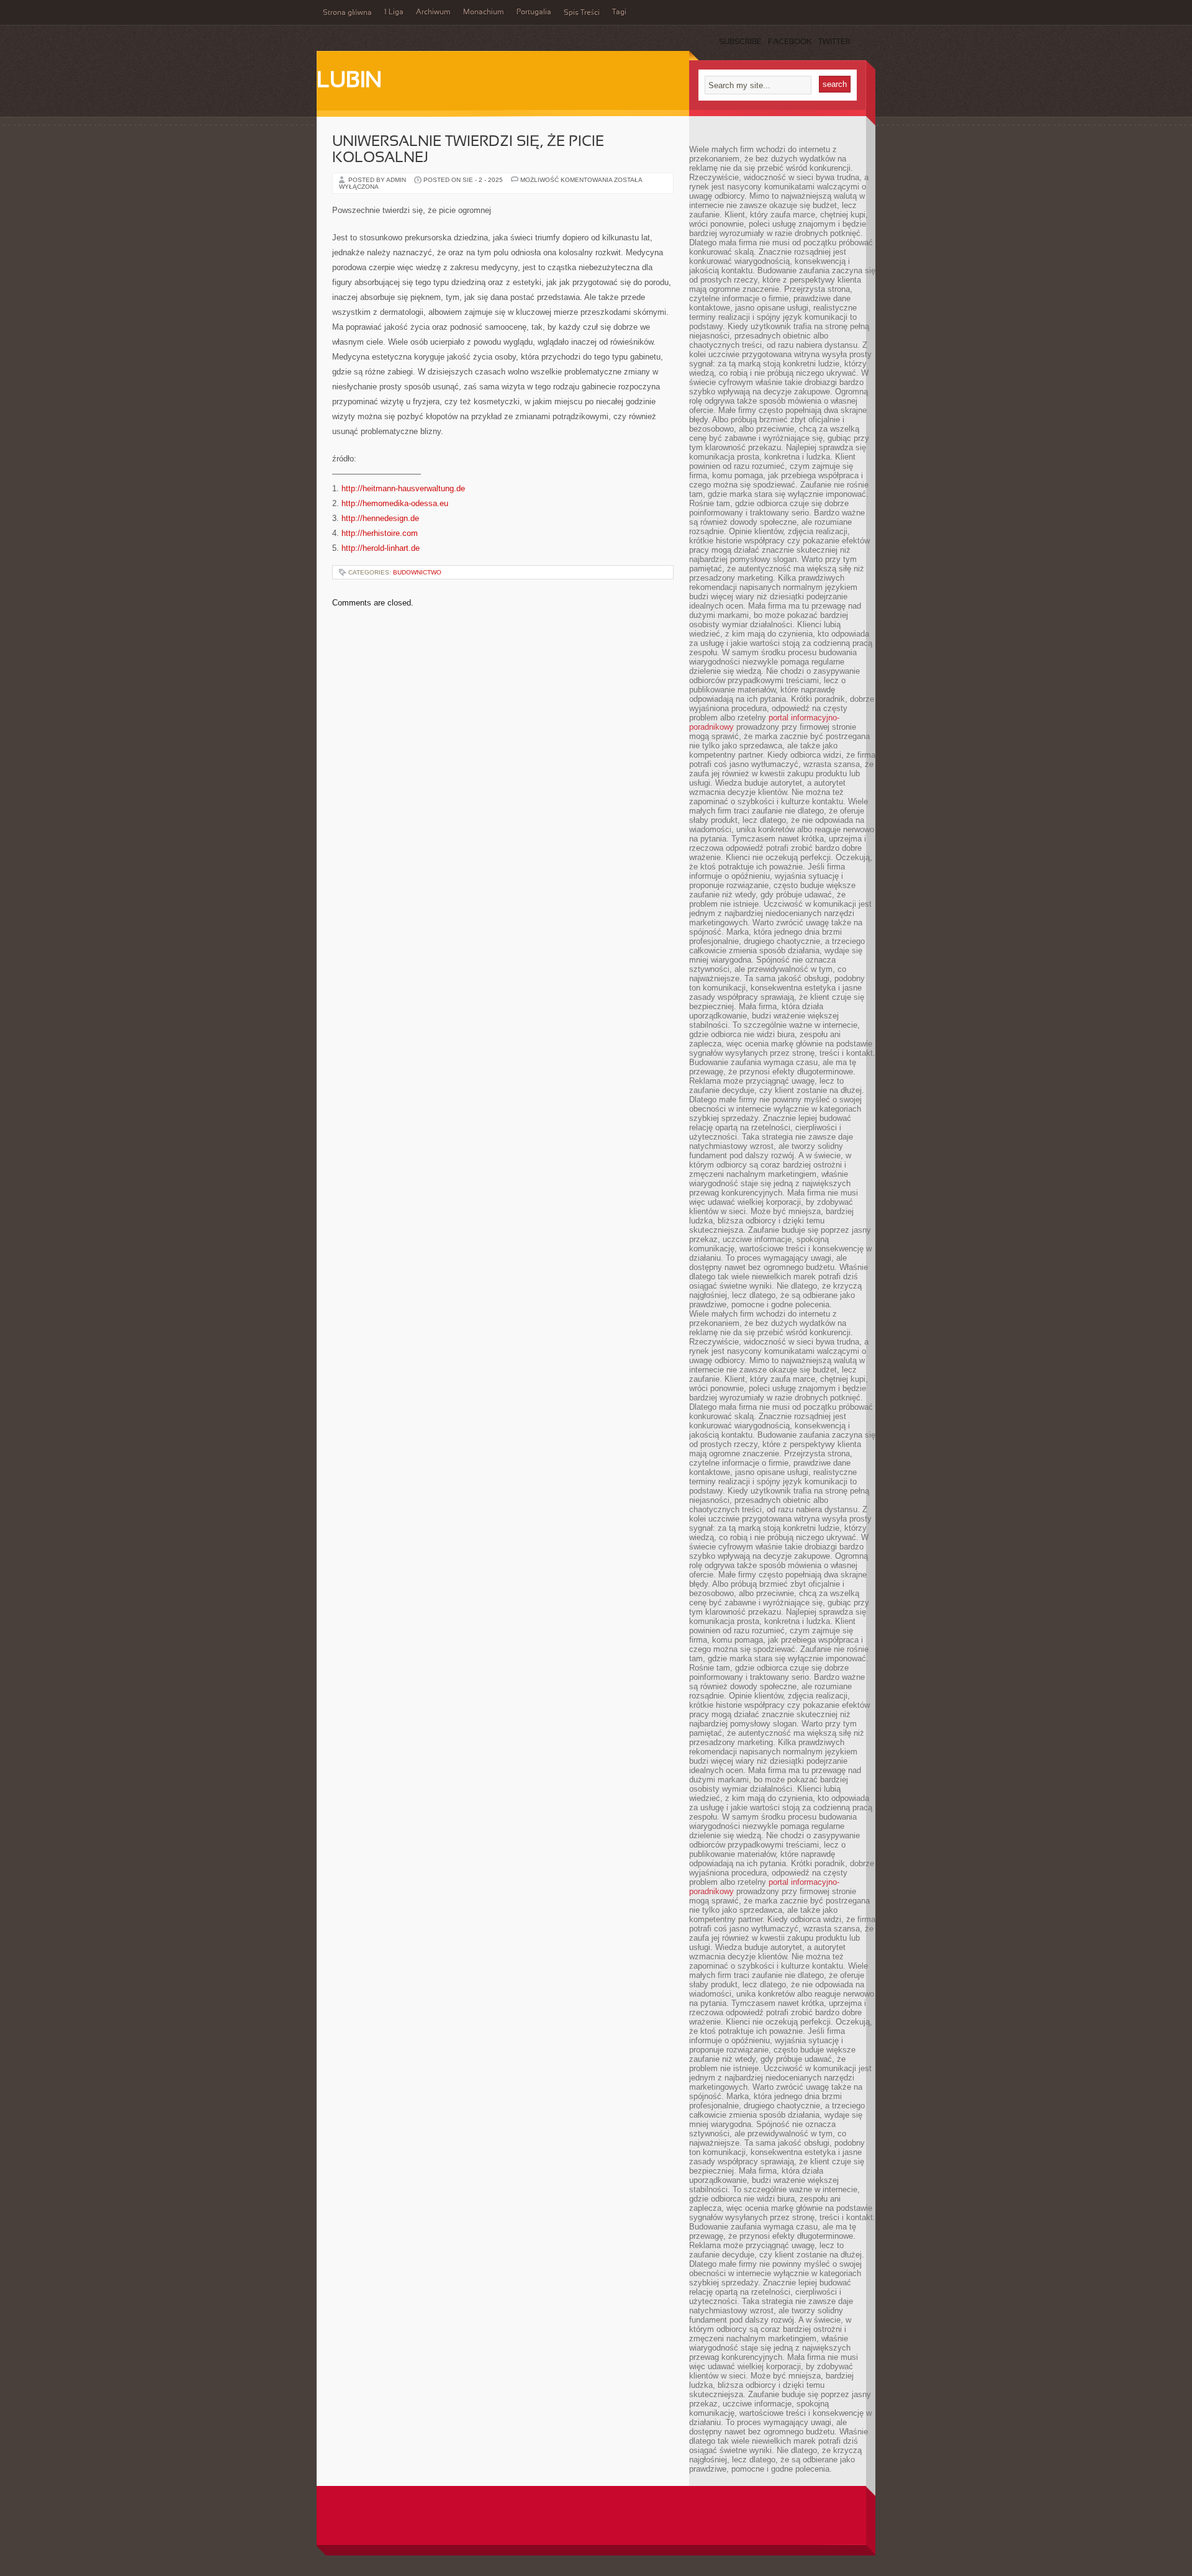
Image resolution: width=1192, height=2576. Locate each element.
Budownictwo (417, 572)
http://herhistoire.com (380, 533)
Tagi (619, 12)
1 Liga (394, 12)
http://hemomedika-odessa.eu (395, 503)
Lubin (349, 81)
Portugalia (534, 12)
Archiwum (433, 12)
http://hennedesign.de (380, 518)
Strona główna (347, 13)
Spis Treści (582, 13)
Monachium (484, 12)
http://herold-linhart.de (381, 548)
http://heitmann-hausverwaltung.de (403, 488)
